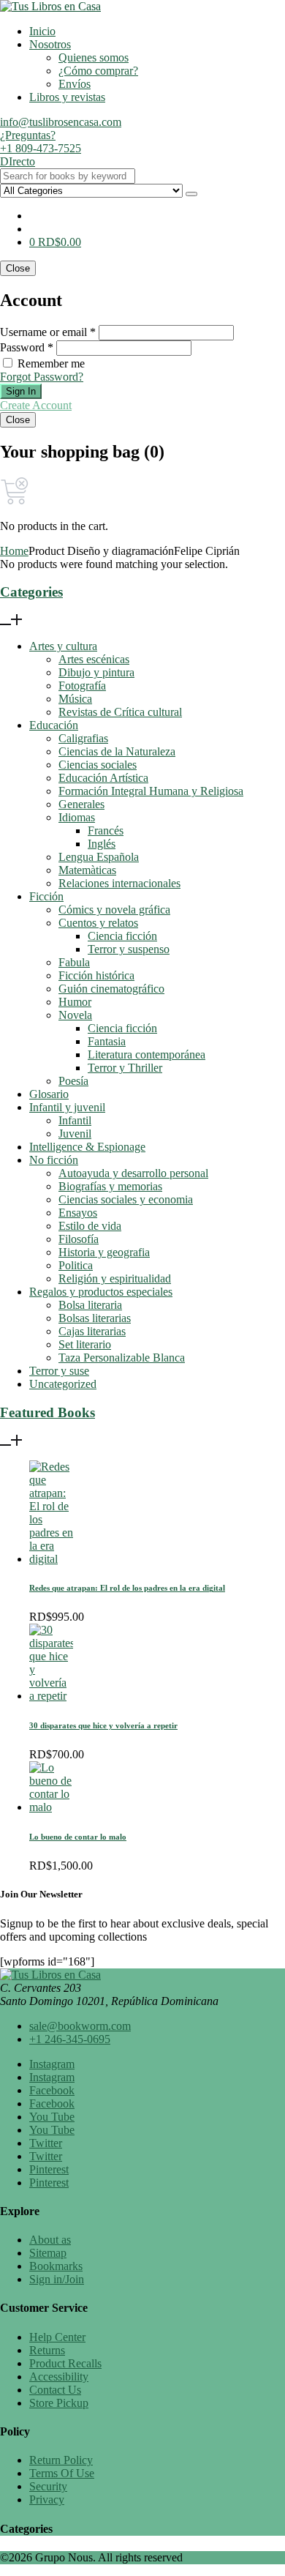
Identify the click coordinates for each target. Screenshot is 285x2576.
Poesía (73, 1081)
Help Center (57, 2337)
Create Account (36, 405)
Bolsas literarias (95, 1318)
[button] (55, 242)
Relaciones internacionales (119, 883)
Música (75, 699)
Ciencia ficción (122, 936)
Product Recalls (65, 2363)
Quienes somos (94, 57)
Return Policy (61, 2460)
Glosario (49, 1094)
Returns (47, 2350)
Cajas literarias (92, 1331)
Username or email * (48, 332)
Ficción (46, 896)
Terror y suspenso (129, 949)
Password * (27, 347)
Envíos (75, 84)
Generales (81, 804)
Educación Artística (103, 778)
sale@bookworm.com (80, 2026)
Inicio (42, 31)
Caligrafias (83, 738)
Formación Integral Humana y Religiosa (151, 791)
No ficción (54, 1160)
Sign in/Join (57, 2279)
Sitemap (48, 2253)
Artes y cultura (63, 646)
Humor (75, 1002)
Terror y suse (59, 1371)
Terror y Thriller (125, 1068)
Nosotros (50, 44)
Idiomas (77, 817)
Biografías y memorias (110, 1186)
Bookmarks (56, 2266)
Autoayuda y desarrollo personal (133, 1173)
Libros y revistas (67, 97)
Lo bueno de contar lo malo (78, 1837)
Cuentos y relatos (98, 923)
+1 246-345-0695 (70, 2039)
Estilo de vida (90, 1226)
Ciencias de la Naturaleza (117, 751)
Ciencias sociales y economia (126, 1199)
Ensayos (78, 1213)
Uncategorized (63, 1384)
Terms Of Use (62, 2473)
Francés (106, 830)
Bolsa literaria (90, 1305)
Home (14, 551)
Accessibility (59, 2377)
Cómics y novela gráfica (114, 910)
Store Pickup (59, 2403)
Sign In (21, 391)
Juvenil (75, 1134)
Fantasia (107, 1041)
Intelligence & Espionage (87, 1147)
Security (48, 2486)
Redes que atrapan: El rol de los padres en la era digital (127, 1588)
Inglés (102, 844)
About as (50, 2240)
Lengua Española (99, 857)
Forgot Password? (42, 377)
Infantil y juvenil (67, 1107)
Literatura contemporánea (147, 1054)
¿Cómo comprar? (98, 71)
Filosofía (79, 1239)
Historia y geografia (104, 1252)
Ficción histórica (96, 975)
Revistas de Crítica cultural (120, 712)
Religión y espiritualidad (115, 1278)
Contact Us (55, 2390)
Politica (76, 1265)
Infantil (75, 1120)
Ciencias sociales (98, 765)
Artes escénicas (94, 659)
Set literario (85, 1344)
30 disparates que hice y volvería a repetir (103, 1725)
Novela (75, 1015)
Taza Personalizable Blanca (122, 1358)
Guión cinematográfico (111, 989)
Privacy (47, 2500)
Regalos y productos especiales (101, 1292)
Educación (54, 725)
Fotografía (82, 686)
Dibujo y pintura (96, 672)
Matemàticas (87, 870)
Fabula (74, 962)
